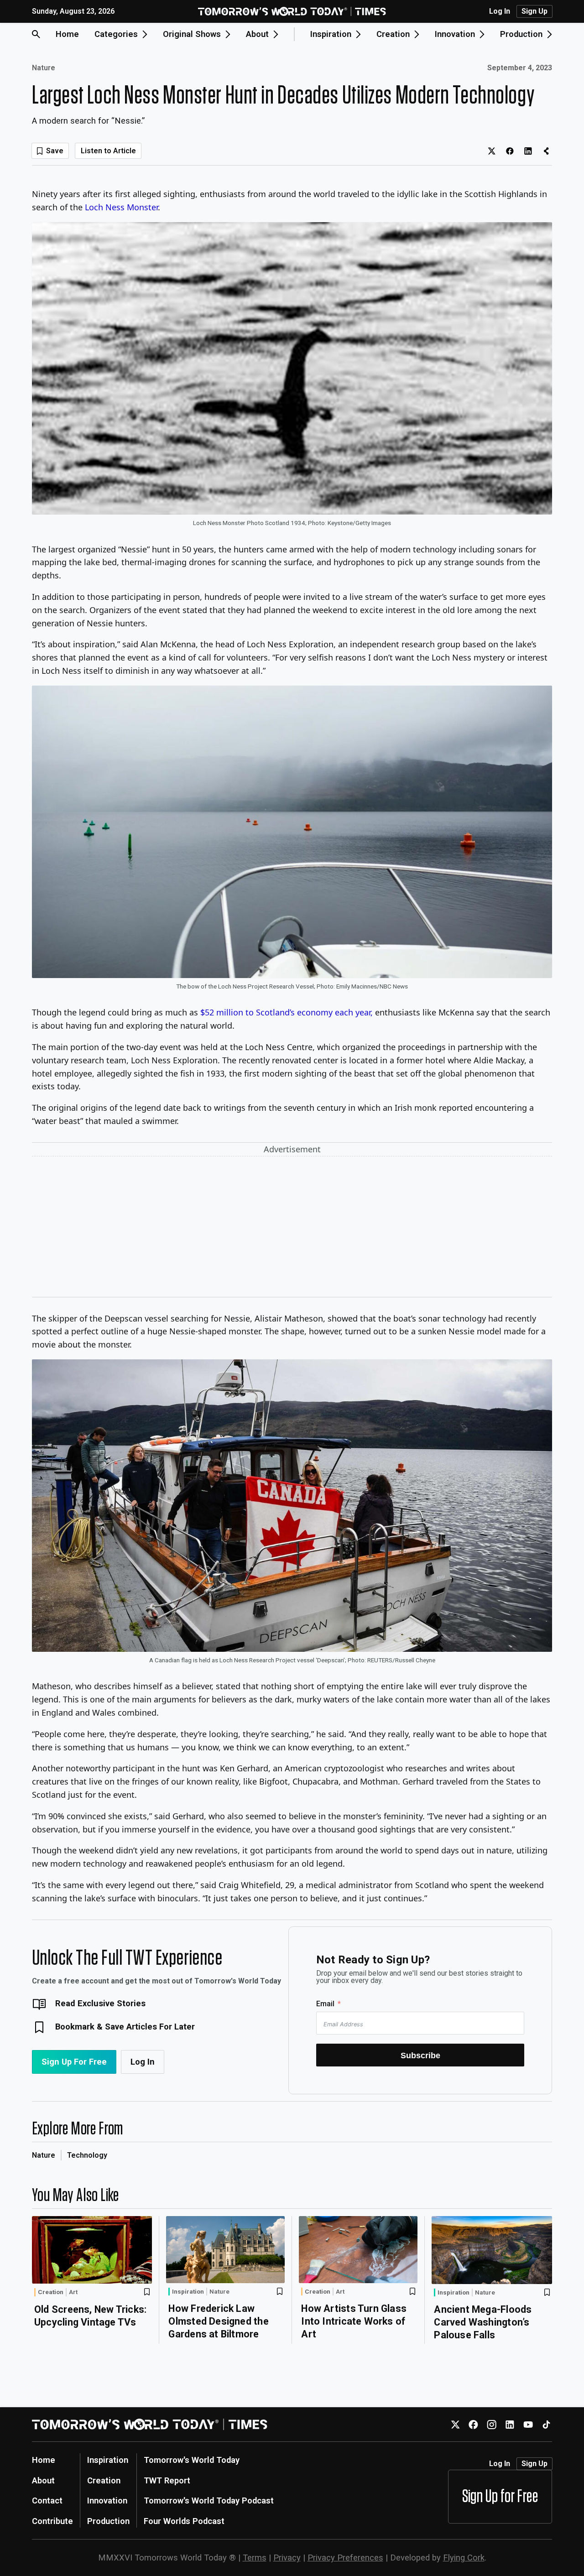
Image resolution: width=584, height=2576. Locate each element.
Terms (255, 2558)
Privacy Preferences (345, 2558)
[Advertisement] (292, 1228)
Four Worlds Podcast (184, 2521)
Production (108, 2521)
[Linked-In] (510, 2424)
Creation (51, 2292)
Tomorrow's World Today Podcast (209, 2501)
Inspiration (188, 2291)
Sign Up (534, 11)
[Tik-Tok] (546, 2424)
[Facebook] (473, 2424)
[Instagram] (492, 2424)
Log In (500, 11)
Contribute (52, 2521)
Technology (87, 2155)
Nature (44, 68)
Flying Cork (464, 2558)
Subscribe (420, 2055)
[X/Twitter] (455, 2424)
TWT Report (167, 2480)
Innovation (107, 2501)
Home (67, 34)
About (43, 2480)
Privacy (287, 2558)
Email (325, 2004)
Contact (47, 2501)
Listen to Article (108, 151)
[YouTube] (528, 2424)
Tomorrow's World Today (192, 2460)
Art (73, 2292)
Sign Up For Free (74, 2062)
